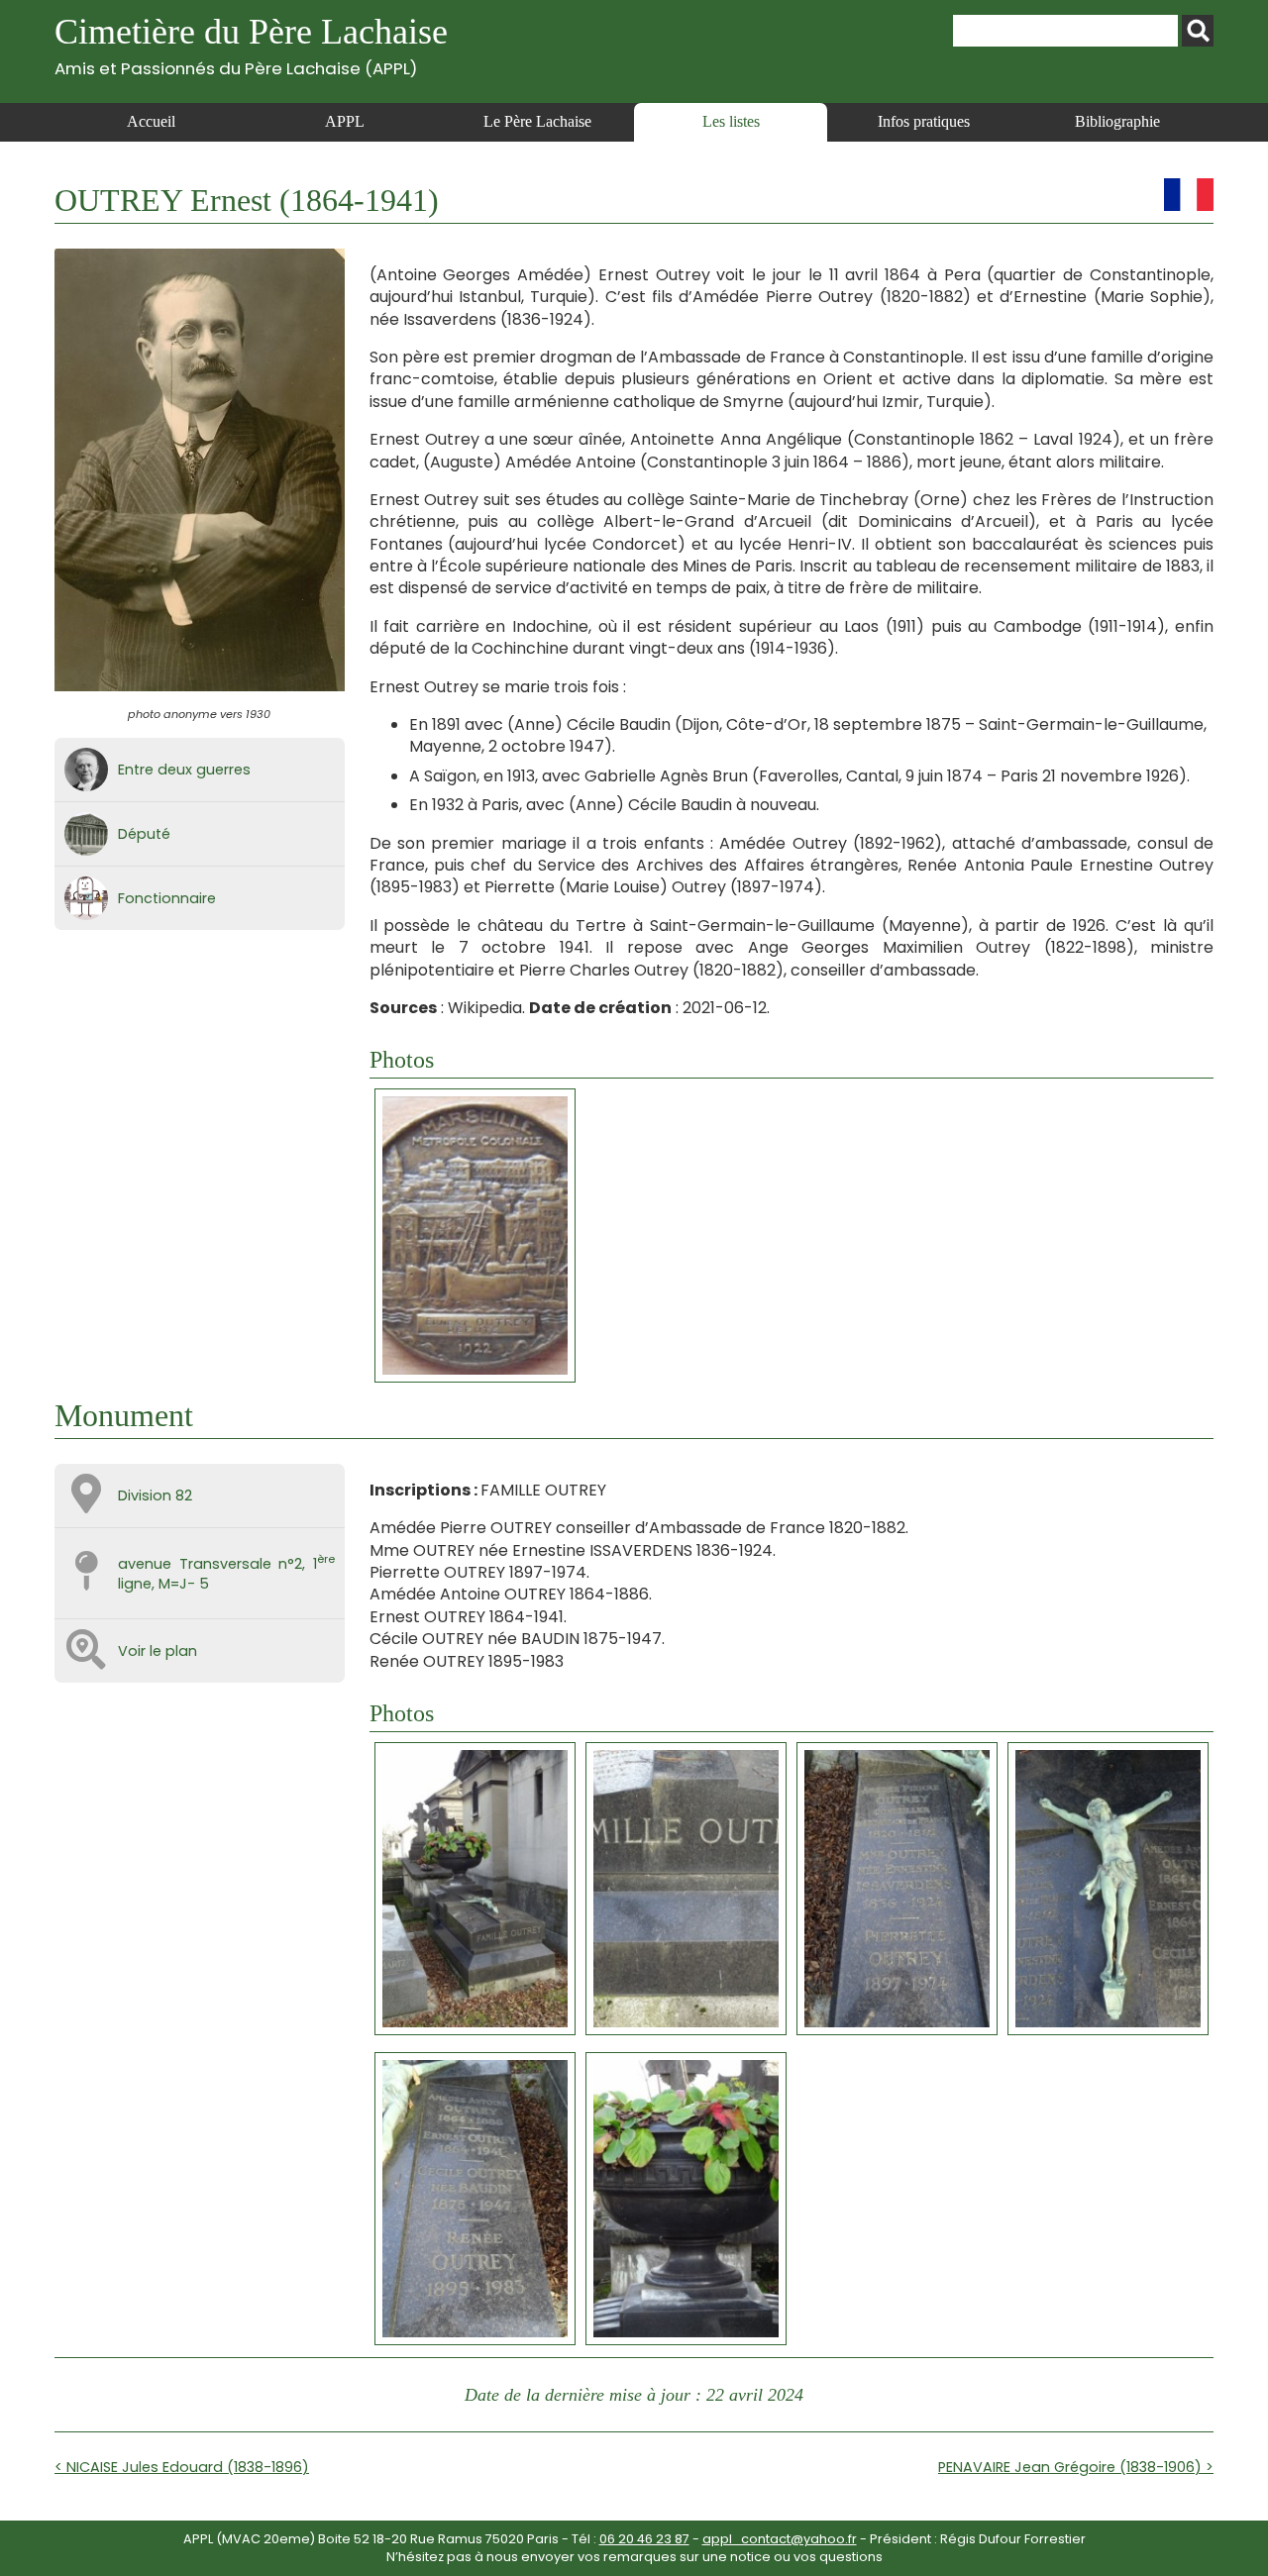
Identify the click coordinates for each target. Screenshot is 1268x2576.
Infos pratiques (924, 121)
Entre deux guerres (184, 770)
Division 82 (155, 1495)
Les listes (731, 121)
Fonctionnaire (167, 898)
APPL (345, 121)
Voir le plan (158, 1651)
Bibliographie (1117, 121)
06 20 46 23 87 (644, 2539)
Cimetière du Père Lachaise (251, 45)
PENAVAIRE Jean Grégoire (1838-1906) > (1076, 2467)
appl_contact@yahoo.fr (780, 2539)
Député (144, 834)
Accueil (151, 121)
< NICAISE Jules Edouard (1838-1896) (182, 2467)
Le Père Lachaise (537, 121)
